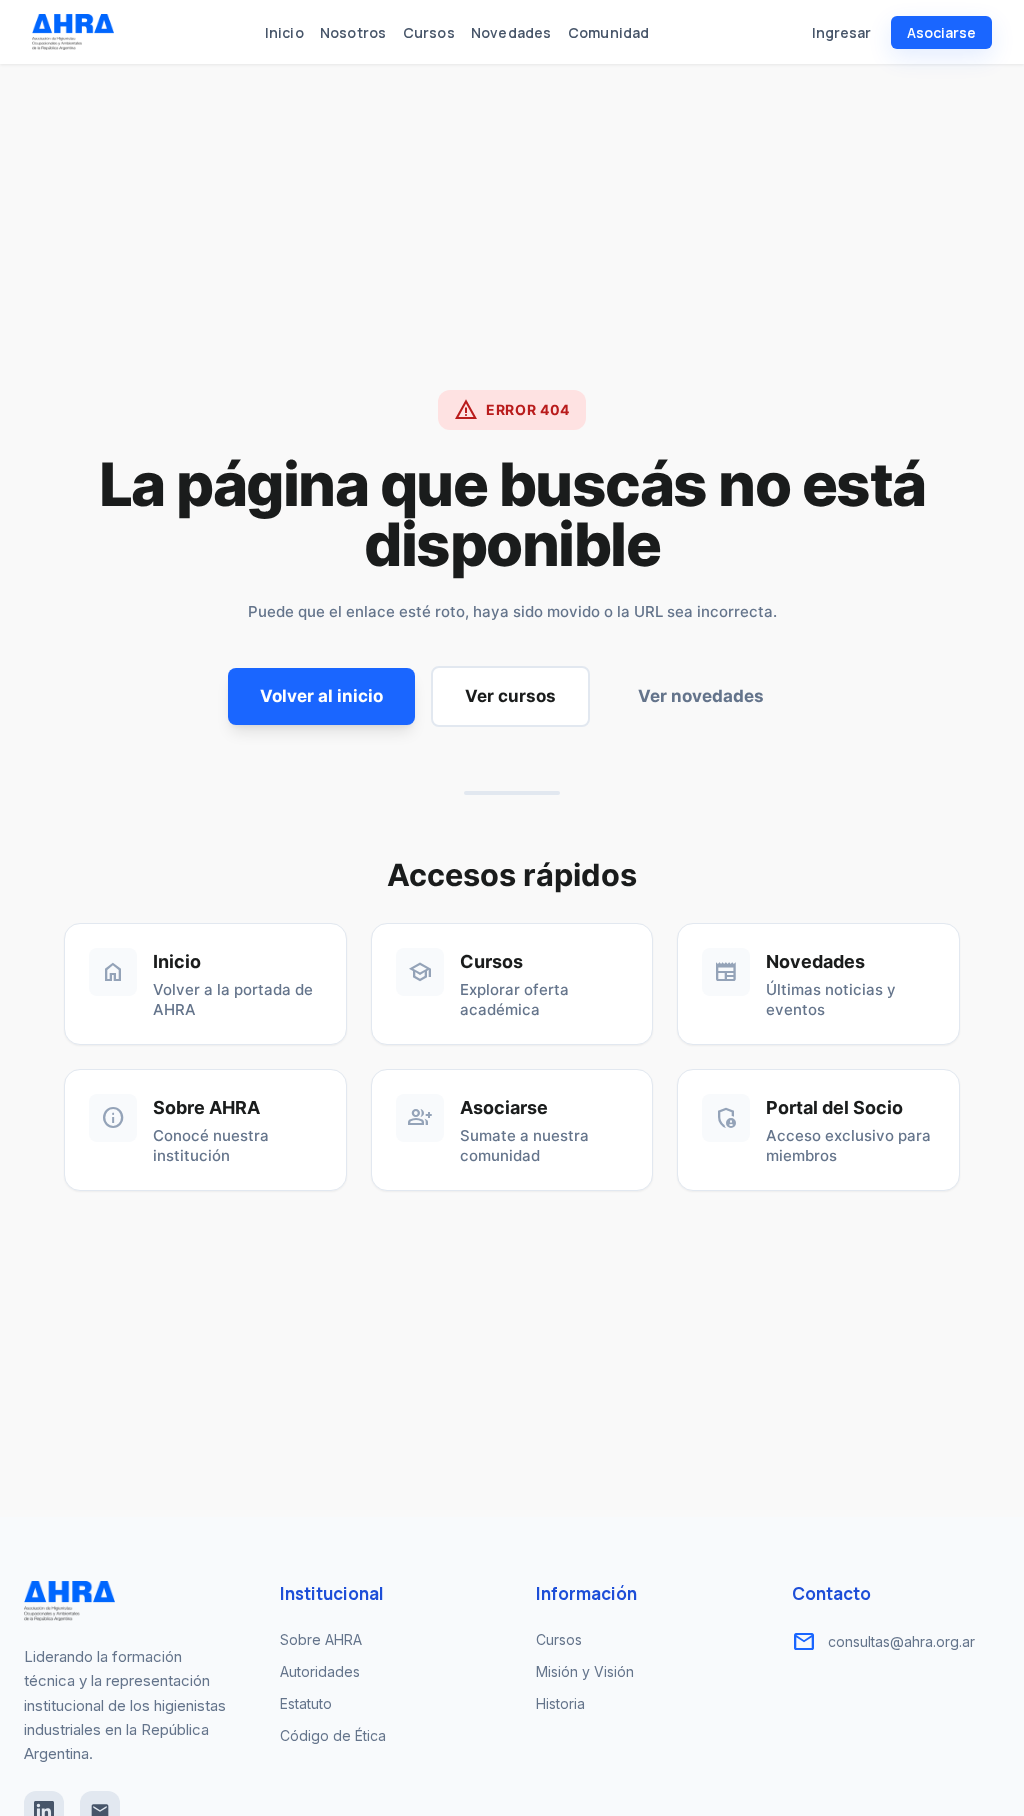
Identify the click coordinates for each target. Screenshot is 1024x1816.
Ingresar (841, 32)
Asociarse (941, 32)
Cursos (429, 32)
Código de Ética (333, 1735)
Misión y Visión (585, 1671)
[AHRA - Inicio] (73, 32)
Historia (560, 1703)
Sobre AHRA (321, 1639)
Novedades (511, 32)
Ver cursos (510, 696)
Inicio (284, 32)
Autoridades (320, 1671)
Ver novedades (701, 696)
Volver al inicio (321, 696)
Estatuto (306, 1703)
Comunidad (609, 32)
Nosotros (353, 32)
